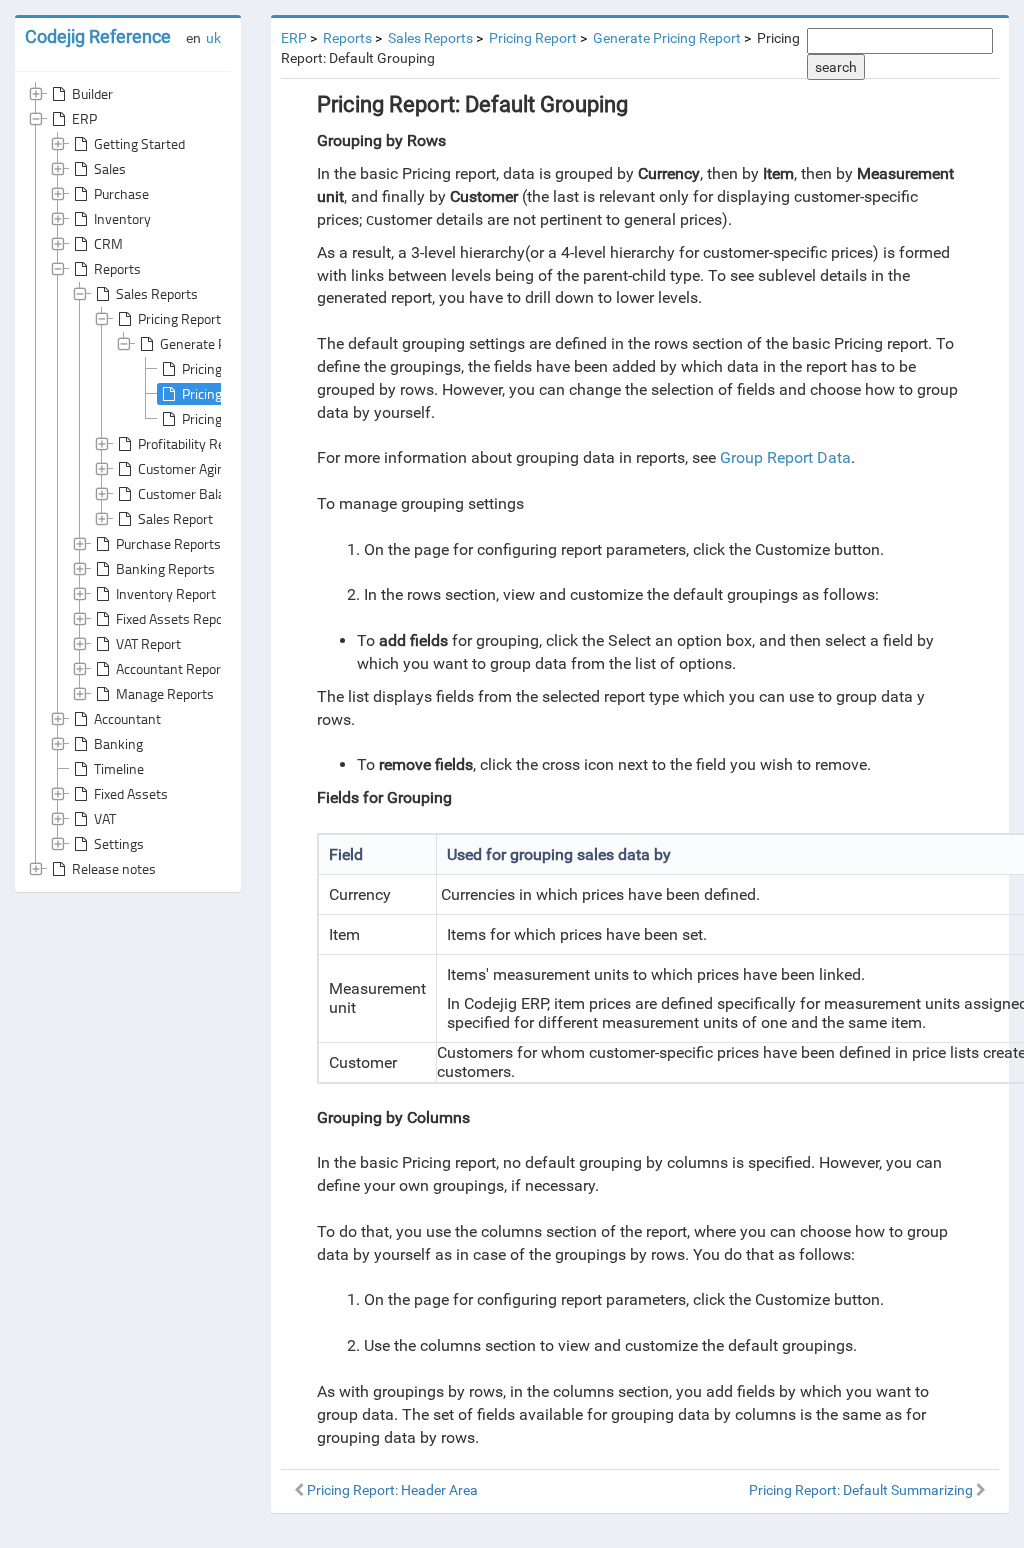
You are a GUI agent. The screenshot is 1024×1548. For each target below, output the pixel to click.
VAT (105, 818)
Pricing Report (179, 318)
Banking (118, 743)
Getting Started (139, 143)
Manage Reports (165, 693)
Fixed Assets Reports (178, 618)
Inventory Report (166, 593)
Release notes (114, 868)
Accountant (127, 718)
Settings (119, 843)
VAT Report (148, 643)
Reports (117, 268)
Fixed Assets (131, 793)
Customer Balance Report (213, 493)
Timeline (119, 768)
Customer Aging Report (206, 468)
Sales (110, 168)
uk (213, 38)
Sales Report (175, 518)
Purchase (121, 193)
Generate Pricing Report (230, 343)
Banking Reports (165, 568)
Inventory (122, 218)
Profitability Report (193, 443)
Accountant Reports (174, 668)
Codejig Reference (98, 36)
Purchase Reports (168, 543)
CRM (108, 243)
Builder (92, 93)
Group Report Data (785, 457)
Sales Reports (157, 293)
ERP (84, 118)
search (836, 67)
